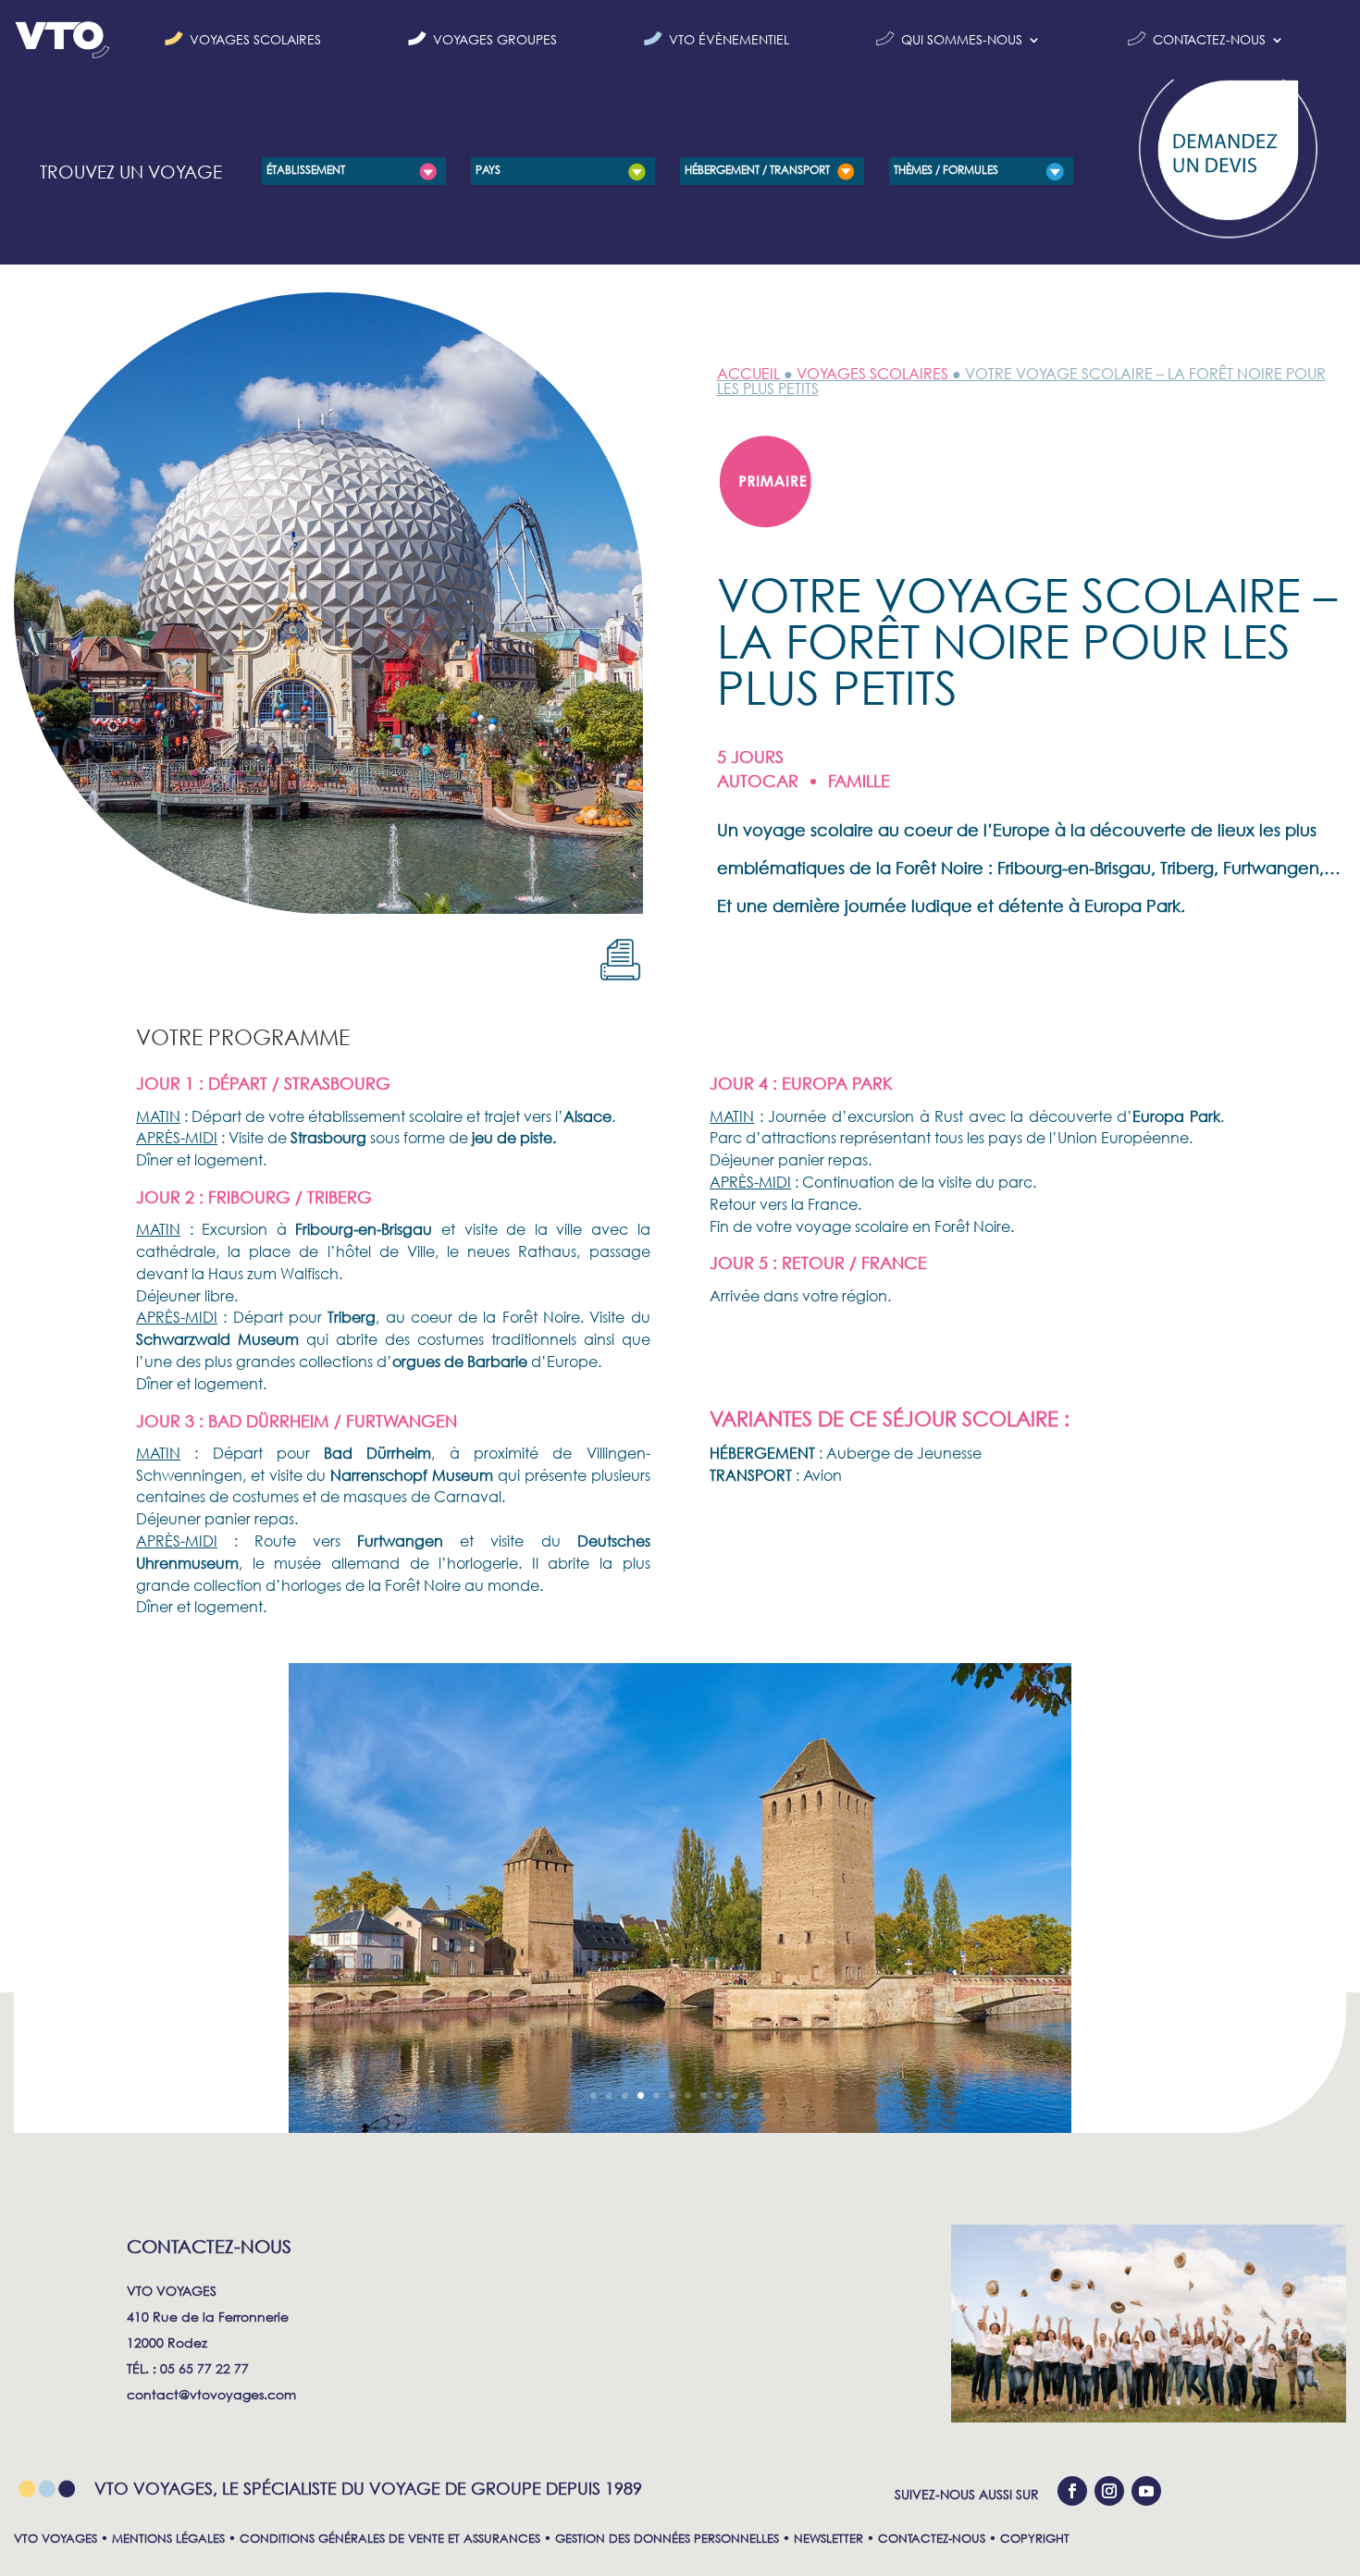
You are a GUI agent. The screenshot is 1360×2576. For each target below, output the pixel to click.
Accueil (748, 373)
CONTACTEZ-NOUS (932, 2539)
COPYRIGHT (1035, 2539)
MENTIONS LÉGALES (168, 2539)
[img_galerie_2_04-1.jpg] (680, 2128)
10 (735, 2095)
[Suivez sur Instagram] (1109, 2491)
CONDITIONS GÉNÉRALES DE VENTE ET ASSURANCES (390, 2539)
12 (767, 2095)
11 (751, 2095)
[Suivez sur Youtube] (1146, 2491)
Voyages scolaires (255, 39)
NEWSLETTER (828, 2539)
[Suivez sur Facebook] (1072, 2491)
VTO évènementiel (729, 39)
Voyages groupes (495, 39)
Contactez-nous (1209, 39)
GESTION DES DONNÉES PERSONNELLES (667, 2539)
